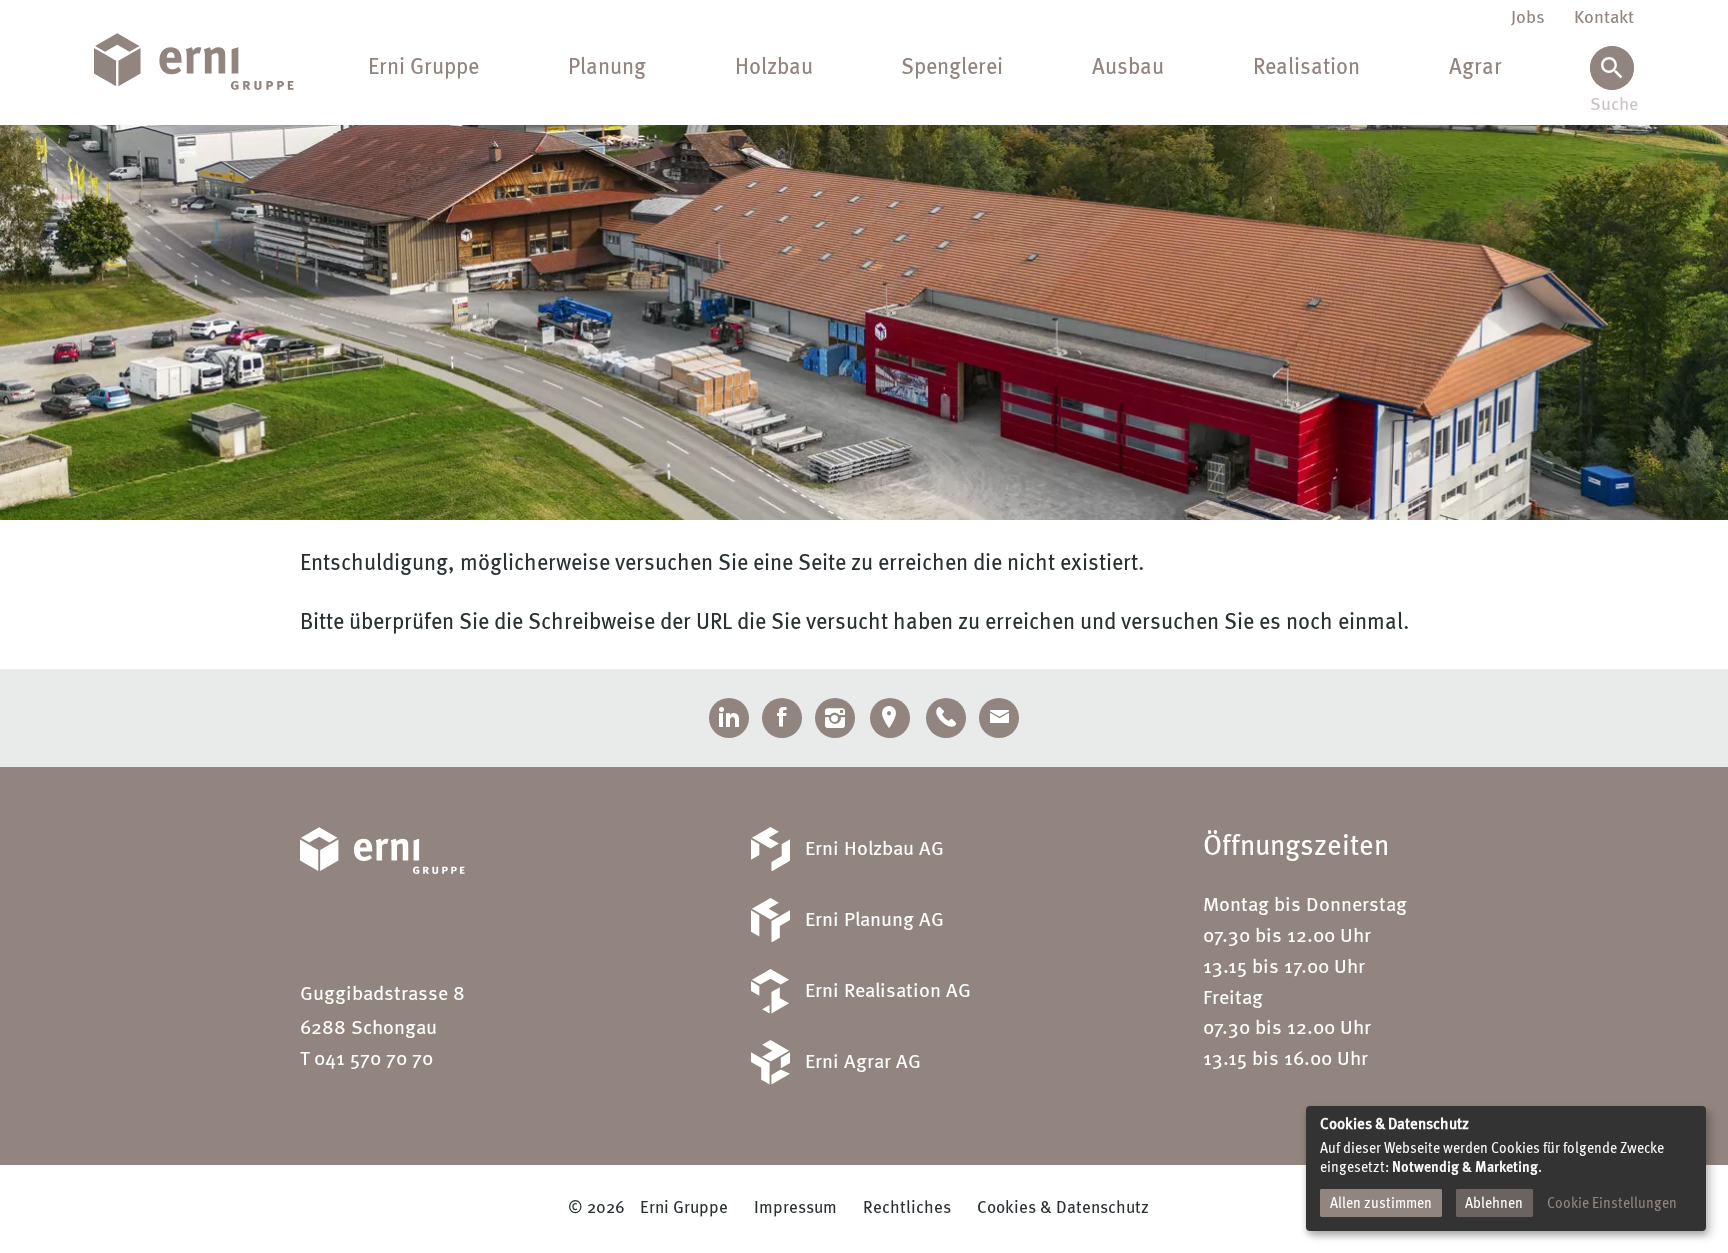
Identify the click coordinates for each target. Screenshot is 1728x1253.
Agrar (1475, 68)
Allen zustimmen (1381, 1204)
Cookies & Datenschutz (1063, 1208)
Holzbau (774, 68)
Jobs (1528, 18)
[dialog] (1506, 1168)
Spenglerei (952, 68)
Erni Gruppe (423, 68)
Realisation (1306, 68)
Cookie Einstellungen (1612, 1204)
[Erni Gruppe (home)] (209, 62)
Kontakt (1604, 18)
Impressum (795, 1208)
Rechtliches (907, 1208)
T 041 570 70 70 (366, 1059)
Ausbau (1128, 68)
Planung (607, 68)
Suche (1612, 105)
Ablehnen (1494, 1204)
